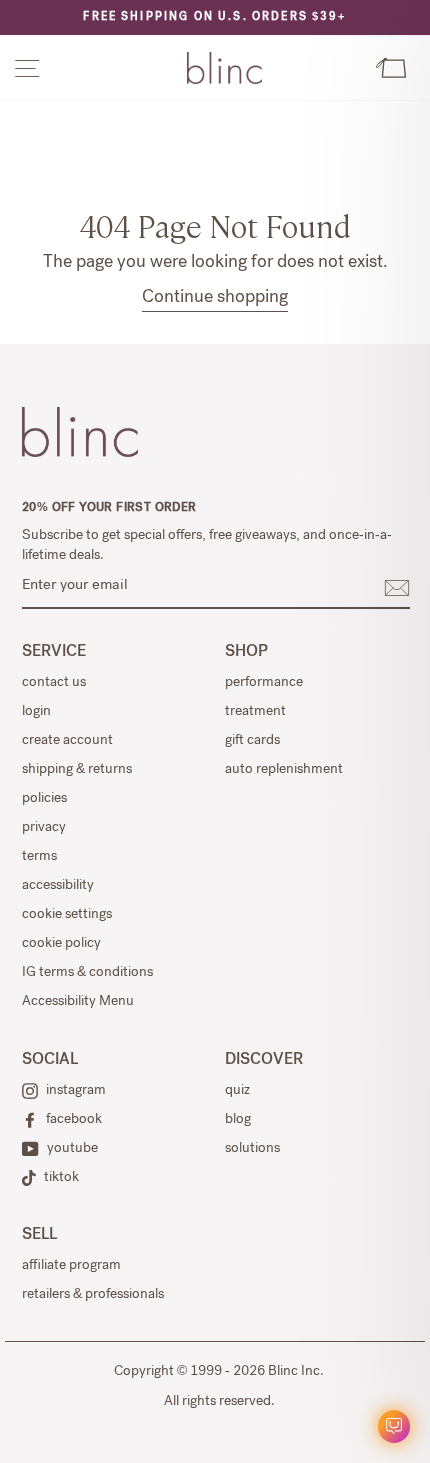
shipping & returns (77, 770)
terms (39, 857)
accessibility (58, 886)
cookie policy (61, 944)
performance (264, 683)
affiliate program (71, 1266)
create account (67, 741)
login (36, 712)
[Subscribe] (397, 588)
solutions (252, 1149)
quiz (237, 1091)
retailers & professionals (93, 1295)
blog (238, 1120)
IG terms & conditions (87, 973)
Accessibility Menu (78, 1002)
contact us (54, 683)
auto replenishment (284, 770)
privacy (44, 828)
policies (44, 799)
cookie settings (67, 915)
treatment (255, 712)
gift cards (252, 741)
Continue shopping (215, 298)
